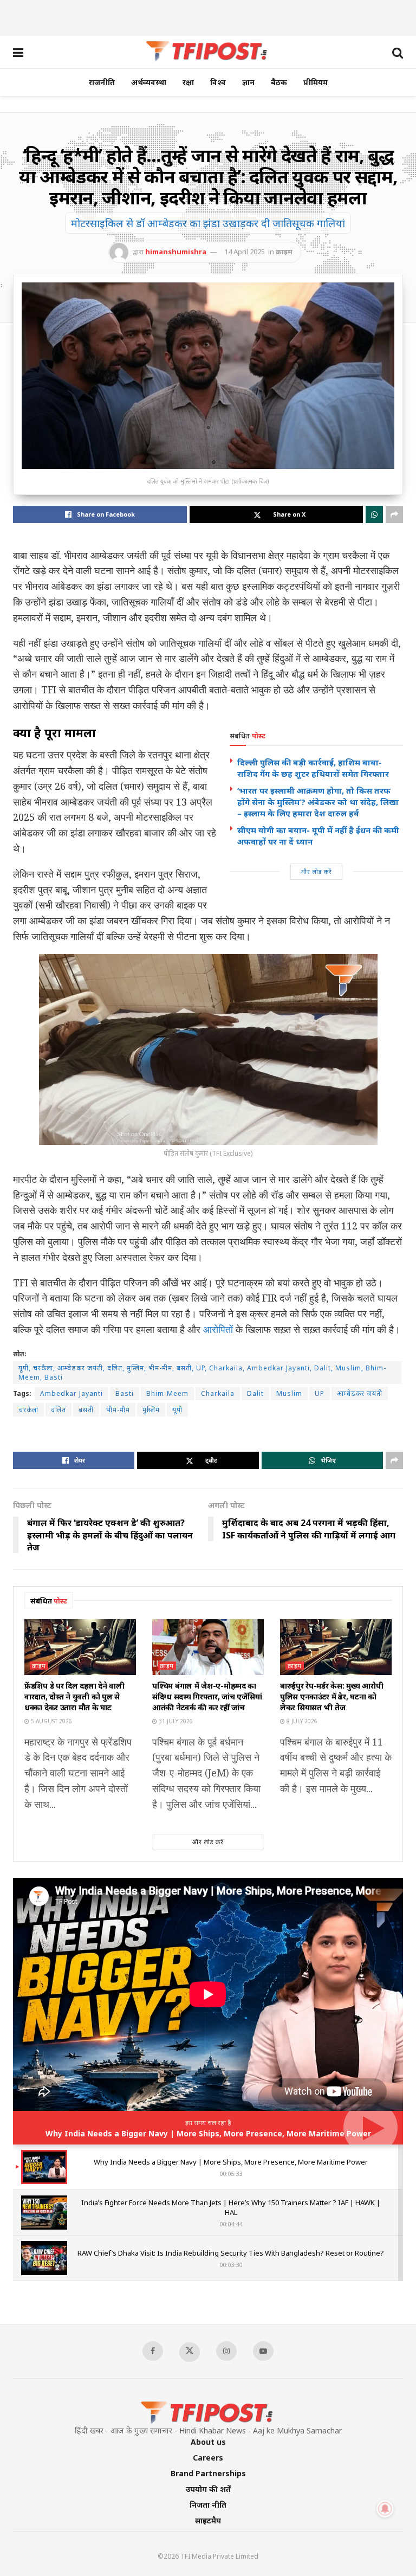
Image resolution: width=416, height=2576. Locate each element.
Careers (208, 2458)
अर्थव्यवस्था (149, 82)
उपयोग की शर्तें (208, 2489)
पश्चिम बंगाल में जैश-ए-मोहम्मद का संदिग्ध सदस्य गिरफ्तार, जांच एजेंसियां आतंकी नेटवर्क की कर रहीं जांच (207, 1696)
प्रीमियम (316, 82)
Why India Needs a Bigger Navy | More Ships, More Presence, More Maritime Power (208, 2133)
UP (320, 1393)
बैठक (279, 82)
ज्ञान (248, 82)
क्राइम (284, 252)
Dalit (255, 1393)
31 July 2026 (175, 1721)
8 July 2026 (301, 1721)
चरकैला (28, 1410)
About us (208, 2442)
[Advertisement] (208, 16)
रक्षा (188, 82)
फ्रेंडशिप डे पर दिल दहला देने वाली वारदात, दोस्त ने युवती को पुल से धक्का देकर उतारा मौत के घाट (74, 1696)
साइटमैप (208, 2520)
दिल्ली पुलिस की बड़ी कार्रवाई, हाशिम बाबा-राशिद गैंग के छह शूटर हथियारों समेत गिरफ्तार (313, 768)
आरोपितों (218, 1329)
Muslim (289, 1393)
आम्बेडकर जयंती (360, 1393)
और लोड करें (316, 871)
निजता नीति (208, 2505)
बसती (86, 1410)
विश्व (218, 82)
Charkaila (218, 1393)
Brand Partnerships (208, 2473)
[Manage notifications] (385, 2509)
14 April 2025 (245, 252)
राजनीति (102, 82)
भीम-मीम (118, 1410)
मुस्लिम (151, 1410)
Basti (125, 1393)
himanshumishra (176, 252)
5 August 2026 (51, 1721)
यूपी (177, 1410)
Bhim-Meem (167, 1393)
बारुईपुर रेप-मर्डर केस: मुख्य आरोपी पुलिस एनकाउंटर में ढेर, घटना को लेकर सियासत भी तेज (331, 1696)
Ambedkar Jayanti (71, 1393)
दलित (58, 1410)
